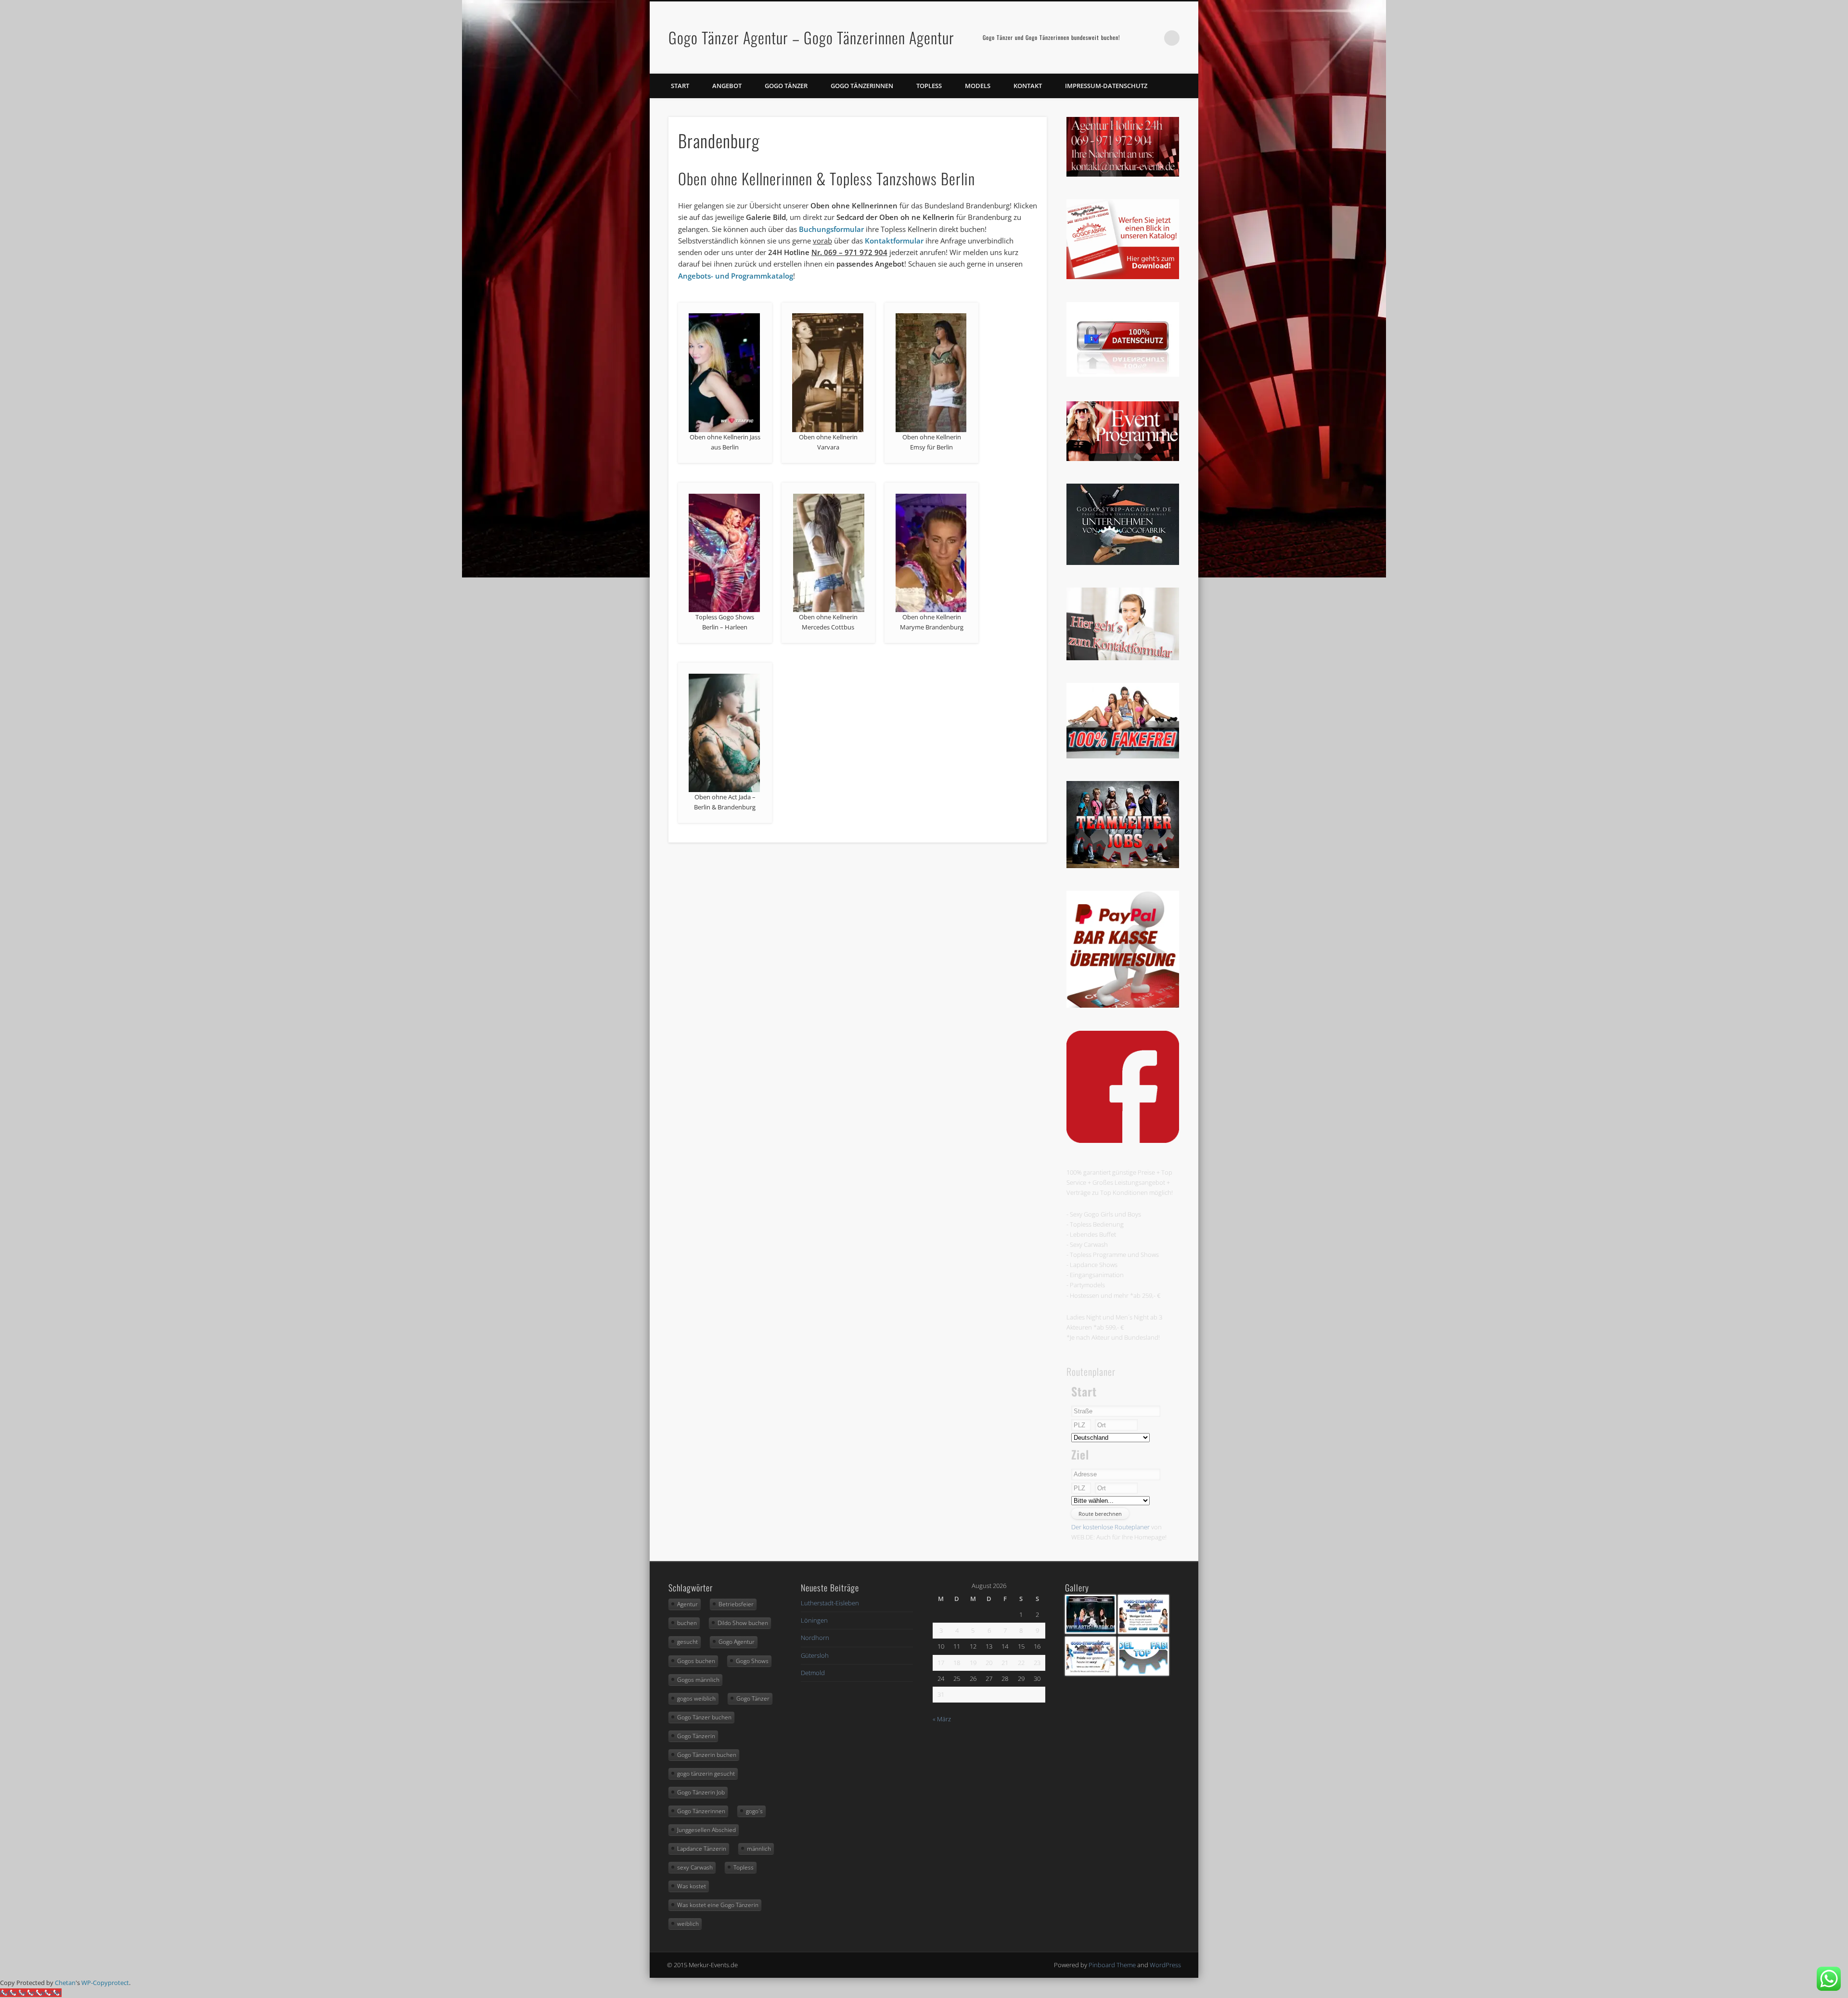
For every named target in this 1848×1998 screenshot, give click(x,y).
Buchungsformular (831, 229)
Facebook (1132, 38)
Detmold (813, 1673)
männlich (759, 1849)
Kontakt (1028, 86)
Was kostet (692, 1886)
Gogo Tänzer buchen (704, 1717)
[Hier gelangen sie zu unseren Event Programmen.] (1123, 459)
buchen (687, 1623)
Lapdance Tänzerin (702, 1849)
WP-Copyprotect (105, 1983)
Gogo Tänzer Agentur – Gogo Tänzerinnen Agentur (811, 37)
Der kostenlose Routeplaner (1110, 1527)
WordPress (1165, 1965)
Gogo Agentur (737, 1642)
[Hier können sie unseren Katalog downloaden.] (1123, 277)
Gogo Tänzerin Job (701, 1792)
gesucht (687, 1642)
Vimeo (1152, 38)
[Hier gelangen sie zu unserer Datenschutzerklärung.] (1123, 374)
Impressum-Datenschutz (1106, 86)
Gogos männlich (698, 1680)
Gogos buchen (696, 1661)
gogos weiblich (696, 1698)
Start (680, 86)
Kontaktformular (894, 241)
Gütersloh (815, 1655)
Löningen (814, 1620)
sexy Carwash (695, 1867)
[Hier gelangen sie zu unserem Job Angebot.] (1123, 866)
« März (942, 1719)
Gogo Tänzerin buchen (707, 1755)
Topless (929, 86)
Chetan (65, 1983)
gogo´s (754, 1811)
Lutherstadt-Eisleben (830, 1603)
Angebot (727, 86)
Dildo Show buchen (743, 1623)
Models (978, 86)
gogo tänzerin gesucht (706, 1774)
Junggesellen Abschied (706, 1830)
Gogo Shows (752, 1661)
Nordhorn (815, 1638)
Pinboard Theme (1112, 1965)
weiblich (688, 1924)
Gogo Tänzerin (696, 1736)
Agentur (687, 1604)
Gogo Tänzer (786, 86)
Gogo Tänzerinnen (862, 86)
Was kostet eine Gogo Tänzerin (718, 1905)
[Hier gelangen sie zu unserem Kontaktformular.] (1123, 658)
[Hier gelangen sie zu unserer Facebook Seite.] (1123, 1140)
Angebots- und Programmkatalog (736, 276)
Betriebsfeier (736, 1604)
